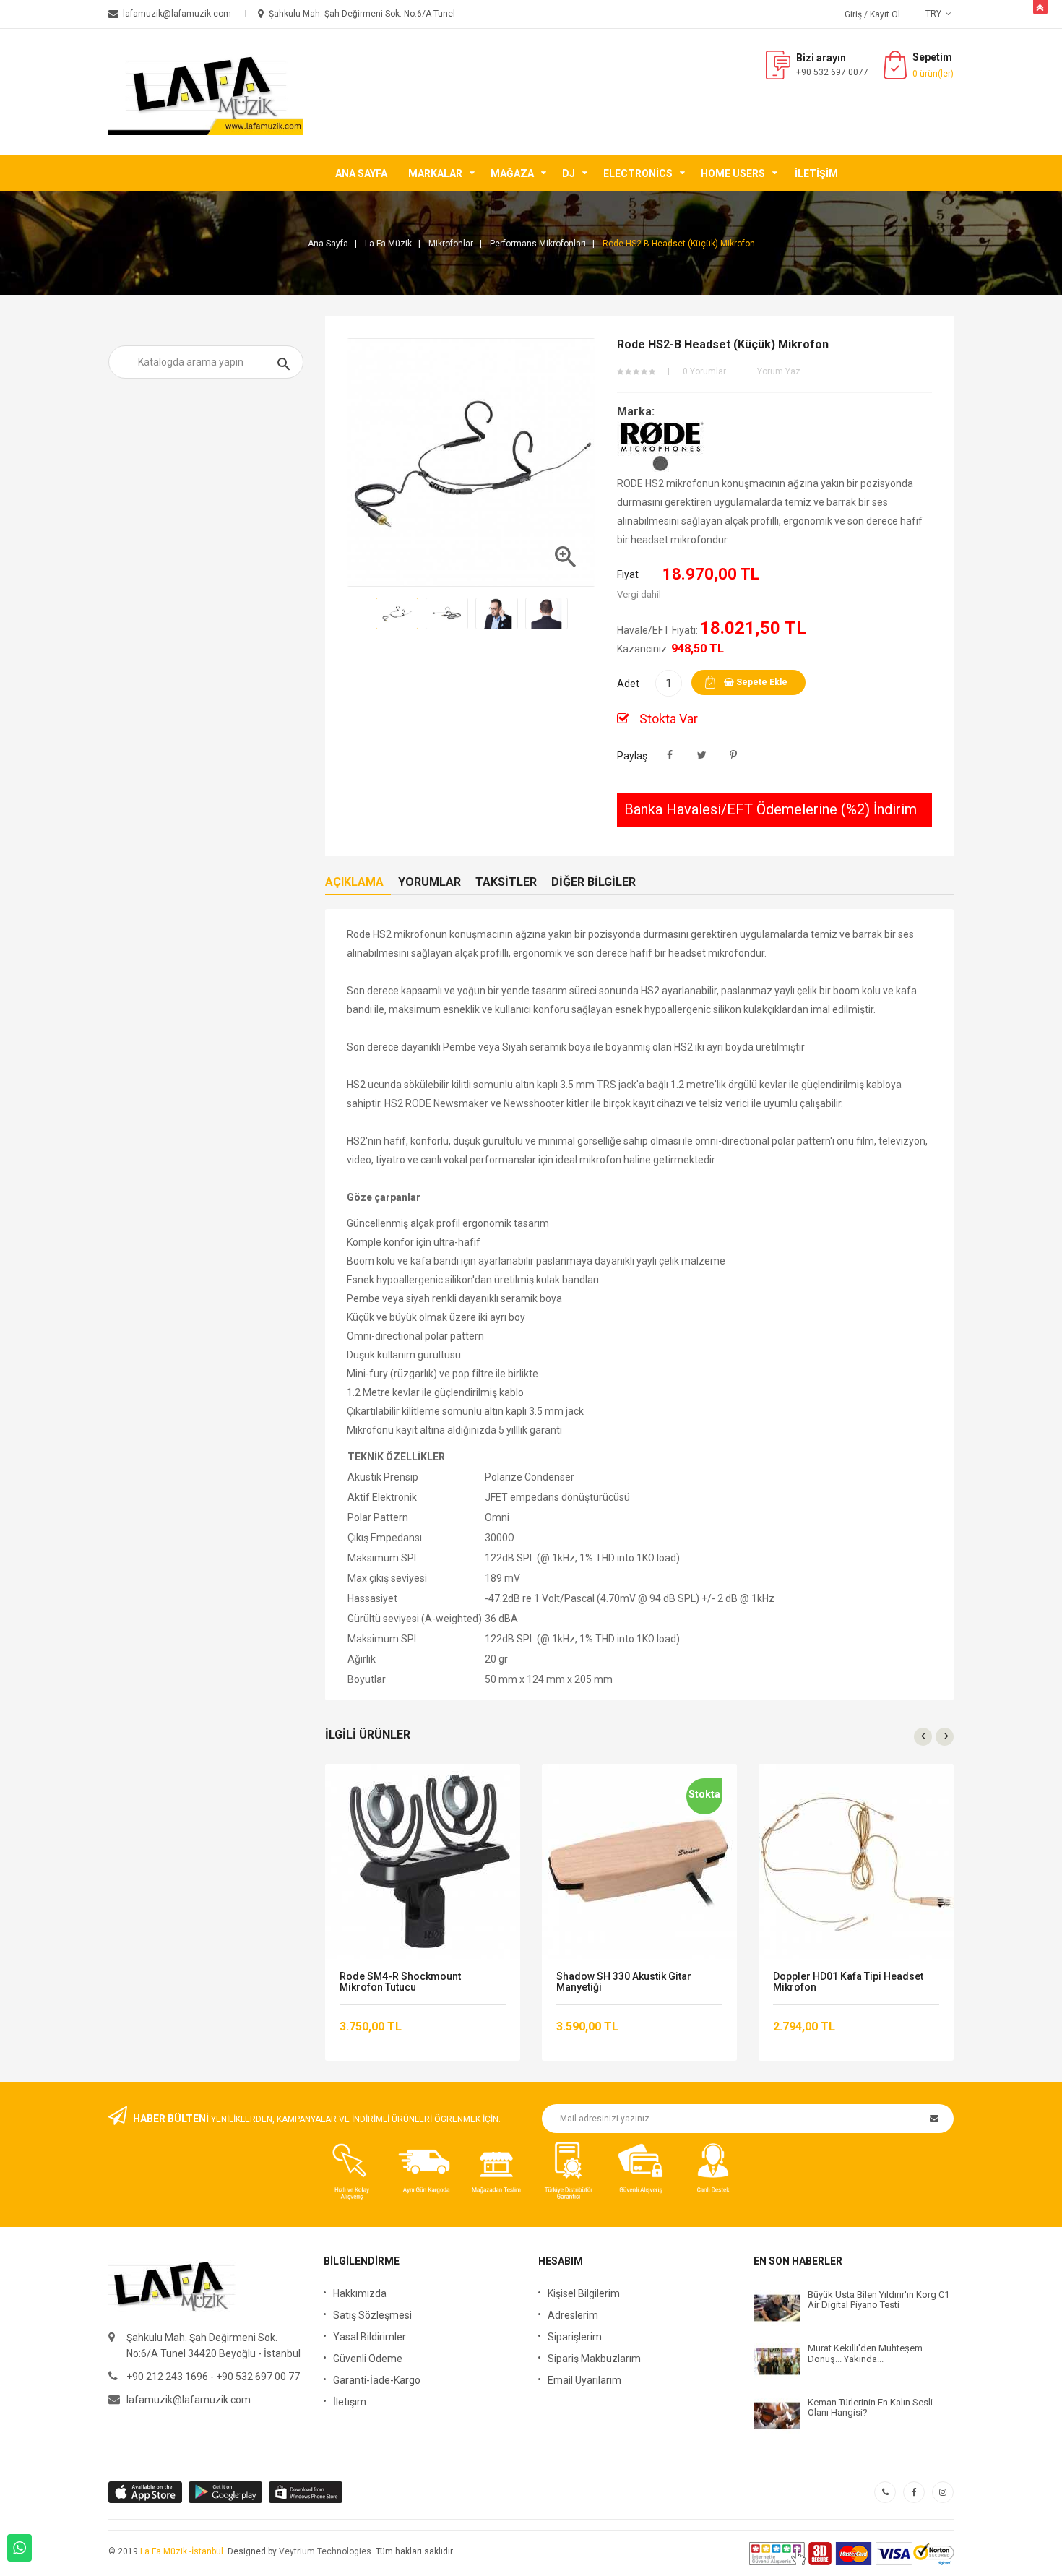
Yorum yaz (779, 371)
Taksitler (506, 882)
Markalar (435, 173)
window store (307, 2492)
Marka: (636, 412)
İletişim (816, 173)
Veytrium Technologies (325, 2551)
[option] (397, 613)
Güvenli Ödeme (368, 2359)
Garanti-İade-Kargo (377, 2380)
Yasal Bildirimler (370, 2337)
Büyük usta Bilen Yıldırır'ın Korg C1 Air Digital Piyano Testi (878, 2300)
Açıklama (354, 882)
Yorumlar (429, 882)
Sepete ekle (761, 682)
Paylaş (670, 755)
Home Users (733, 173)
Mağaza (512, 173)
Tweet (702, 755)
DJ (569, 173)
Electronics (638, 173)
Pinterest (734, 755)
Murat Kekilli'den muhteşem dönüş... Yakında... (865, 2353)
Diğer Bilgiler (593, 882)
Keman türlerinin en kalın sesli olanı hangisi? (870, 2408)
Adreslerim (573, 2315)
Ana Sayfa (361, 173)
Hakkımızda (360, 2293)
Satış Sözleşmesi (372, 2315)
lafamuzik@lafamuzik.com (189, 2400)
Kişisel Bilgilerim (584, 2293)
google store (146, 2492)
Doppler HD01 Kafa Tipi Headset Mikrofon (848, 1982)
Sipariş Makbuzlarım (594, 2359)
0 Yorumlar (704, 371)
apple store (226, 2492)
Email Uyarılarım (584, 2380)
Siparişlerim (575, 2337)
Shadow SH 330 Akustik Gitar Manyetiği (624, 1982)
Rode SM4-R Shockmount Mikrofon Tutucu (400, 1982)
